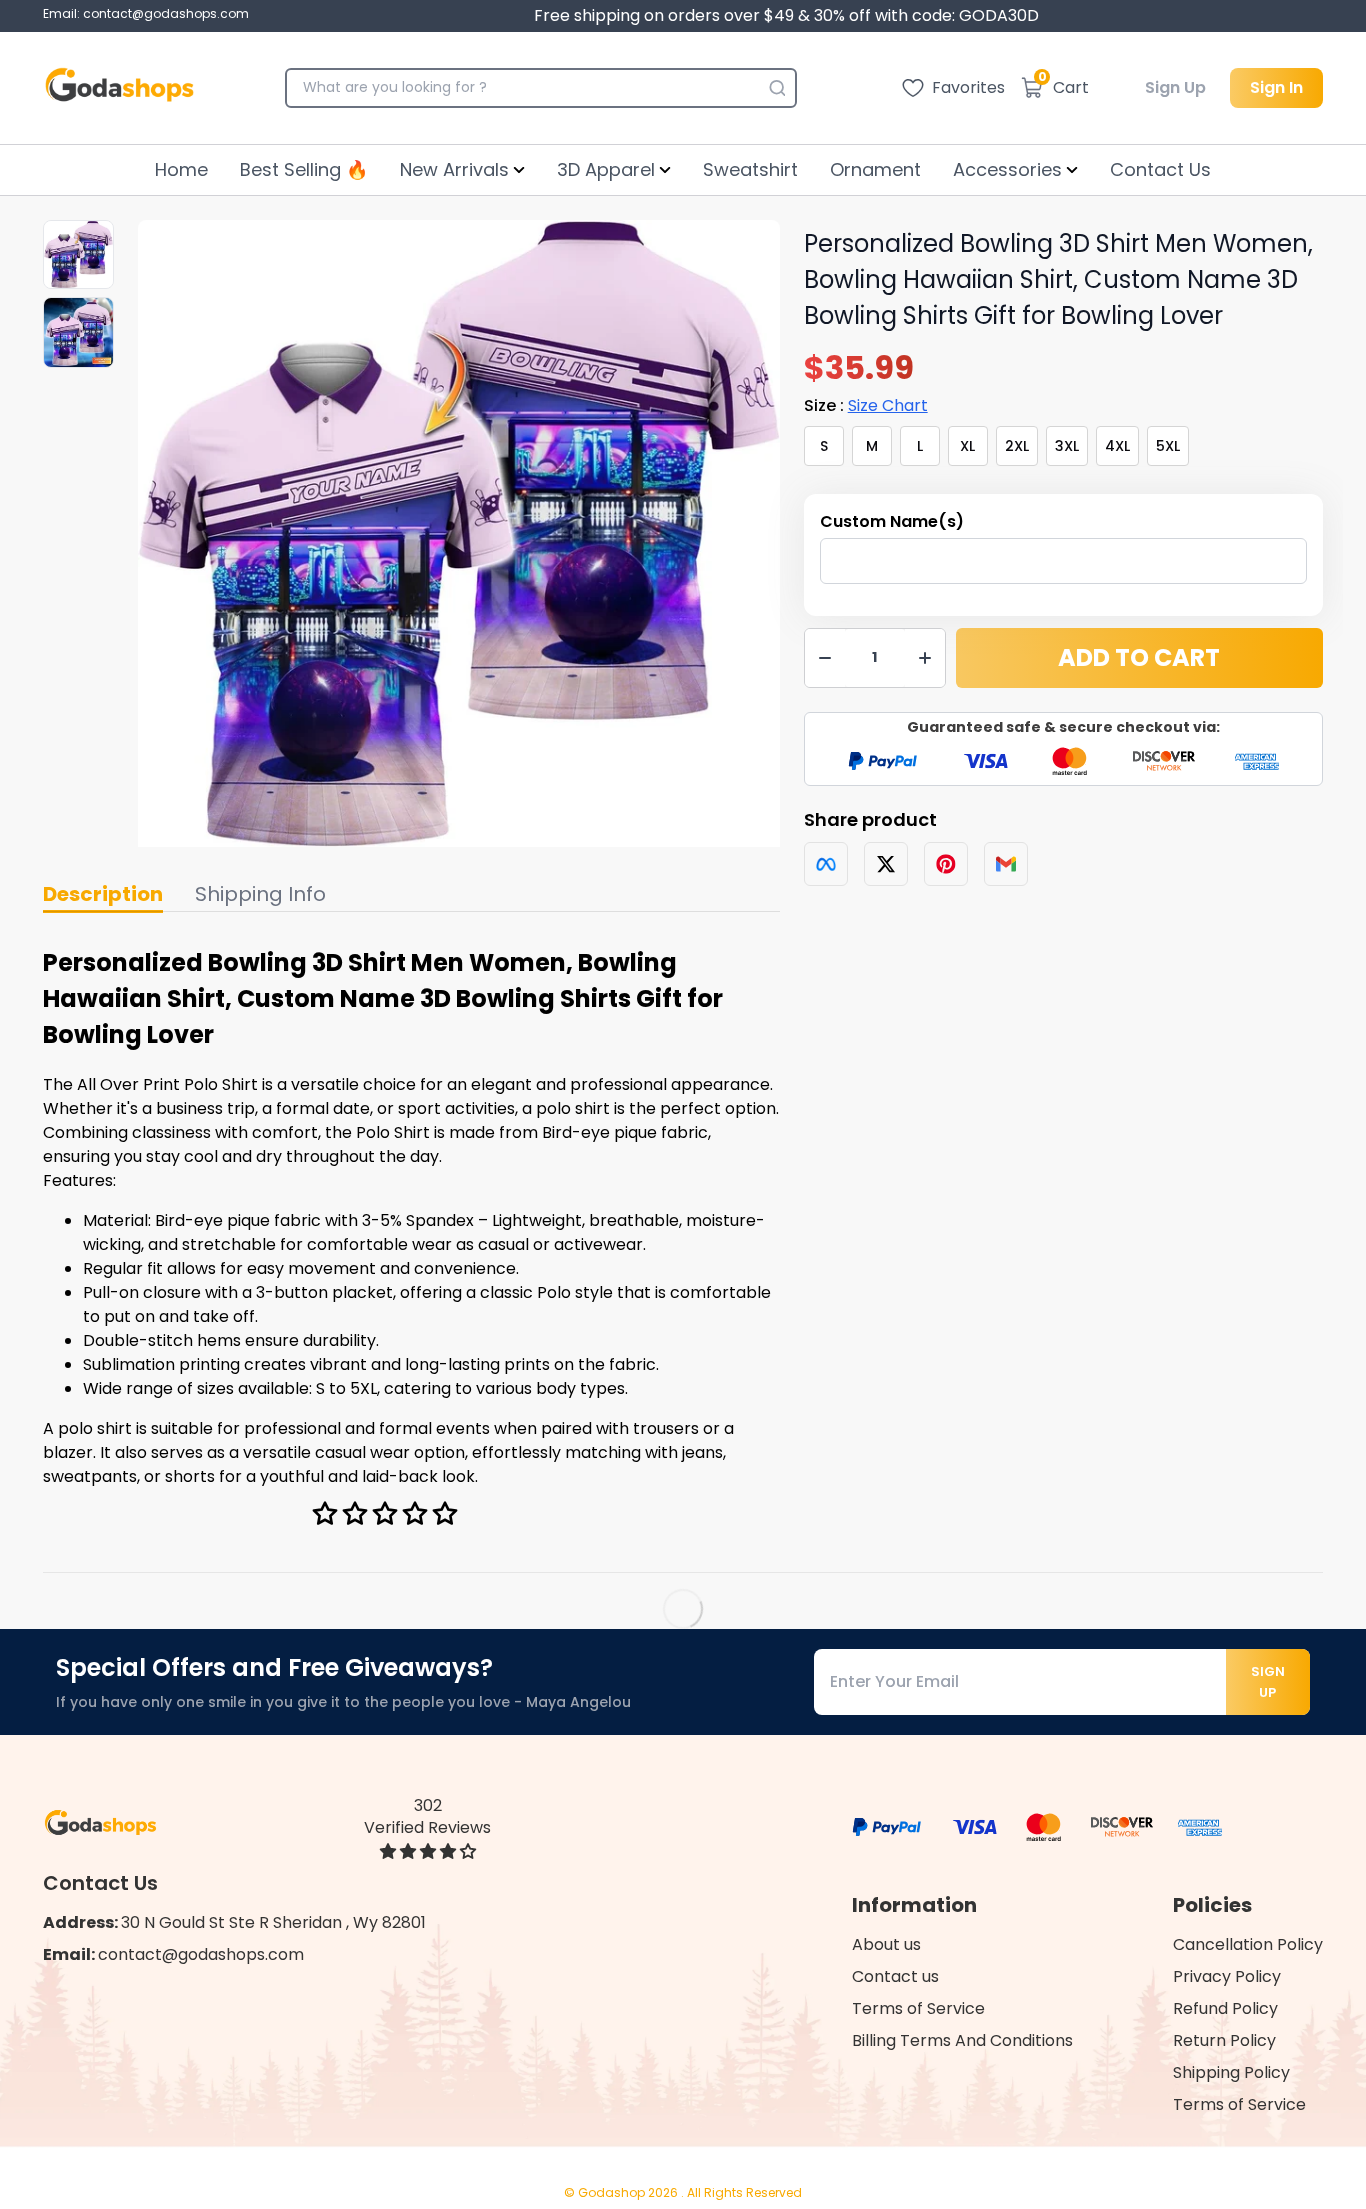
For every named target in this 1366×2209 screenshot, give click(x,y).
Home (181, 169)
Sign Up (1175, 87)
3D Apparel (606, 169)
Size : (866, 405)
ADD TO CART (1139, 657)
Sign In (1276, 87)
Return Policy (1224, 2040)
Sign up (1268, 1682)
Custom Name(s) (892, 521)
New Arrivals (454, 169)
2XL (1017, 446)
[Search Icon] (777, 88)
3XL (1067, 446)
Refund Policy (1225, 2008)
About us (886, 1944)
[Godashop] (119, 88)
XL (967, 446)
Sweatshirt (750, 169)
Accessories (1007, 169)
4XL (1117, 446)
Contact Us (1160, 169)
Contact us (895, 1976)
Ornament (875, 169)
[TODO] (826, 864)
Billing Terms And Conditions (962, 2040)
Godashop (613, 2192)
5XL (1168, 446)
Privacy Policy (1227, 1976)
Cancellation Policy (1248, 1944)
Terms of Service (918, 2008)
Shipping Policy (1231, 2072)
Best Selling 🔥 (304, 169)
